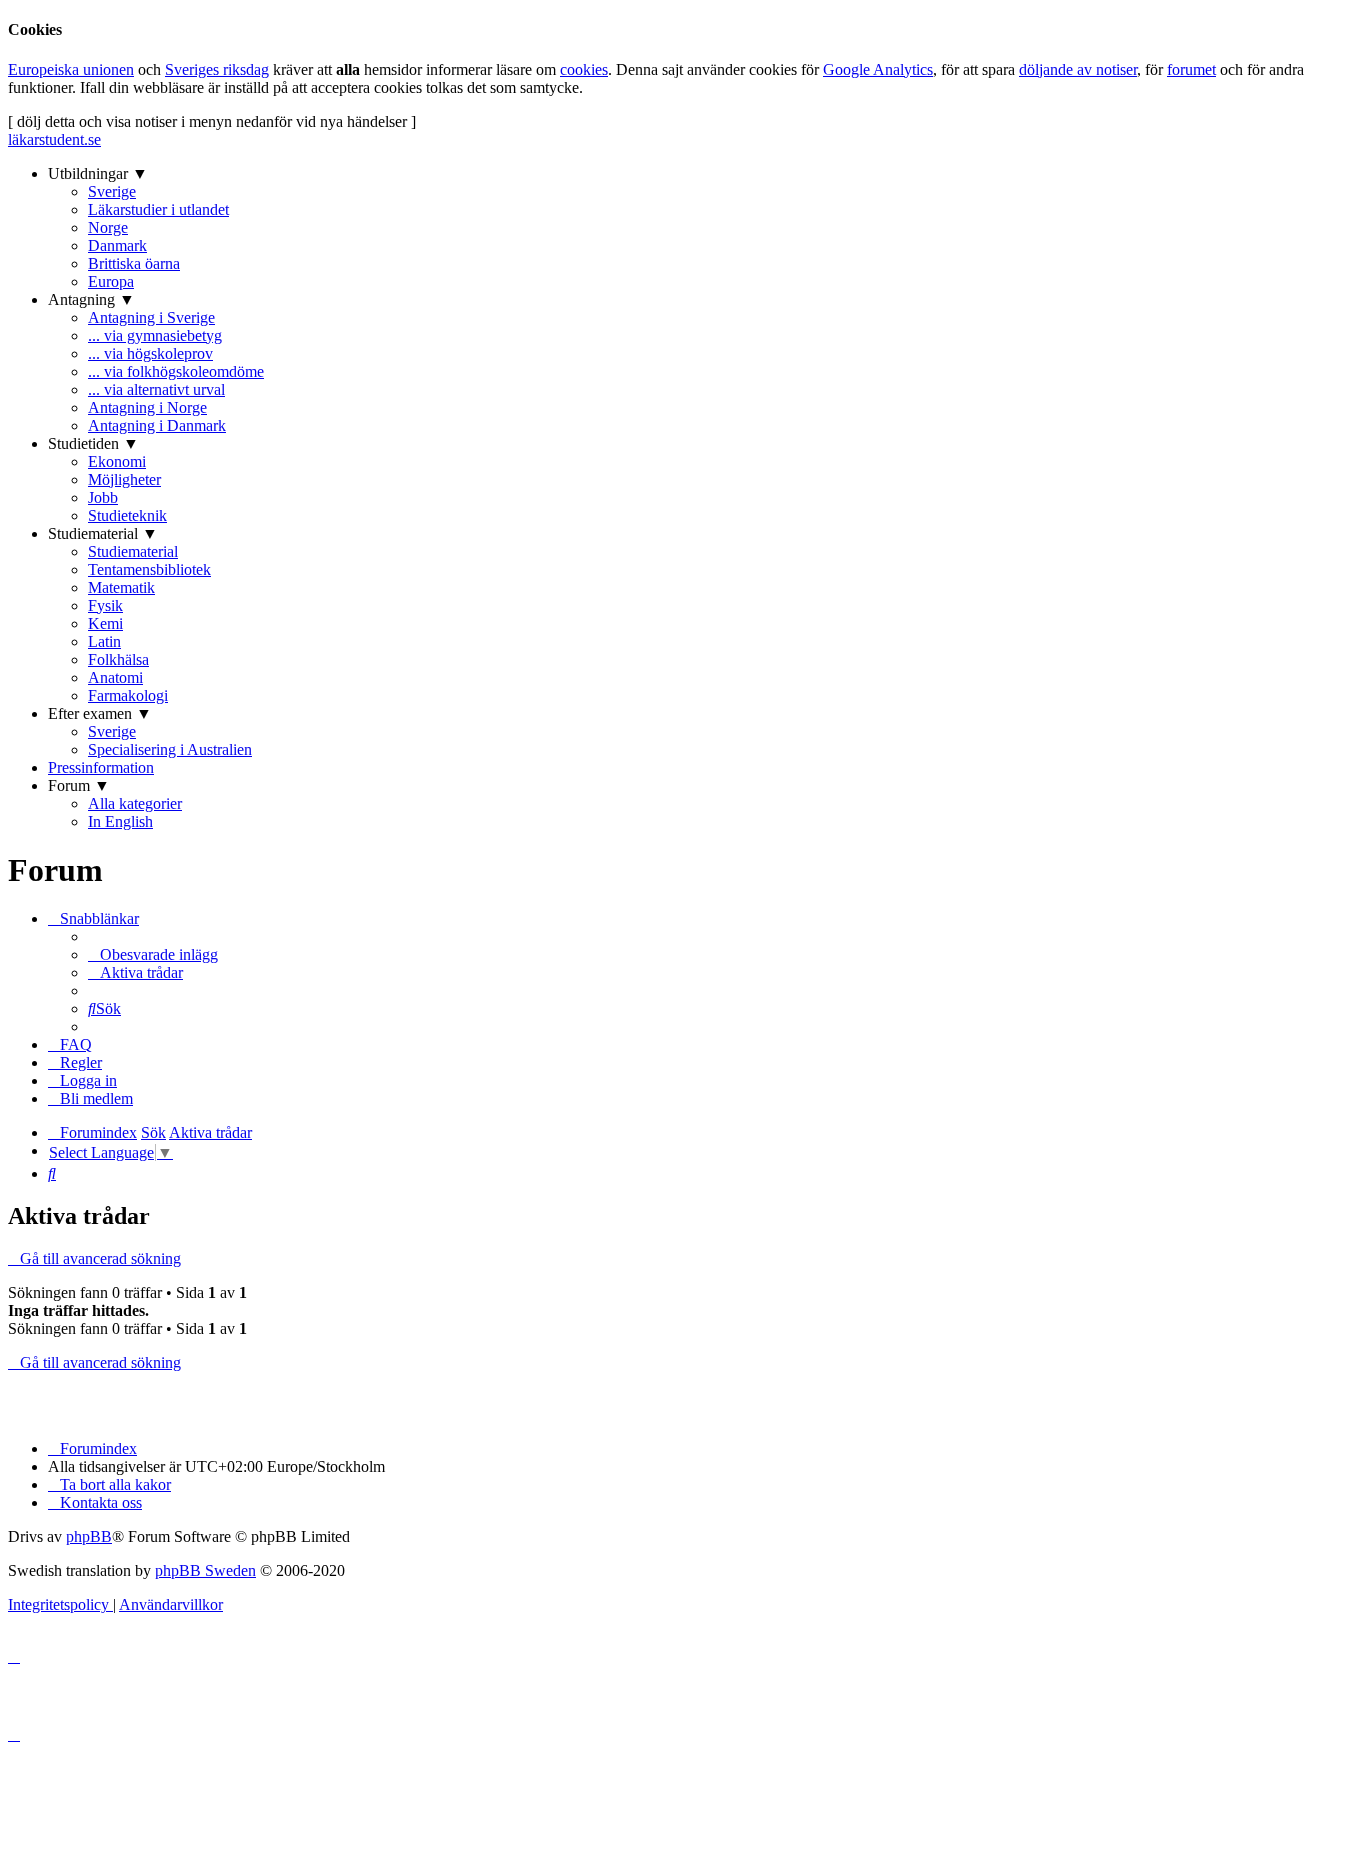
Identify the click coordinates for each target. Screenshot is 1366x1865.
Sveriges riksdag (217, 69)
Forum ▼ (79, 785)
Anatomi (115, 677)
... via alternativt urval (156, 389)
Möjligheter (124, 479)
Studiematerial (133, 551)
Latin (104, 641)
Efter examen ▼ (100, 713)
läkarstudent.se (54, 139)
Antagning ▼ (91, 299)
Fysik (105, 605)
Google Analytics (878, 69)
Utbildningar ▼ (98, 173)
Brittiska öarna (134, 263)
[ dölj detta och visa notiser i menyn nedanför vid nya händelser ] (212, 121)
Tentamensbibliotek (149, 569)
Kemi (105, 623)
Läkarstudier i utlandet (158, 209)
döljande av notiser (1078, 69)
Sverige (112, 191)
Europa (111, 281)
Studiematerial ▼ (103, 533)
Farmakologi (128, 695)
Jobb (103, 497)
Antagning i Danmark (157, 425)
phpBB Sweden (205, 1570)
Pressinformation (101, 767)
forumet (1191, 69)
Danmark (117, 245)
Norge (108, 227)
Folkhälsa (118, 659)
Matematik (121, 587)
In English (120, 821)
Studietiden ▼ (93, 443)
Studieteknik (127, 515)
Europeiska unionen (71, 69)
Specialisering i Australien (170, 749)
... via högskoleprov (150, 353)
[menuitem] (153, 954)
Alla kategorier (135, 803)
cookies (584, 69)
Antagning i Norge (147, 407)
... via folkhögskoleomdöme (176, 371)
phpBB (89, 1536)
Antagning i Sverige (151, 317)
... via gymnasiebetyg (155, 335)
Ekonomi (117, 461)
